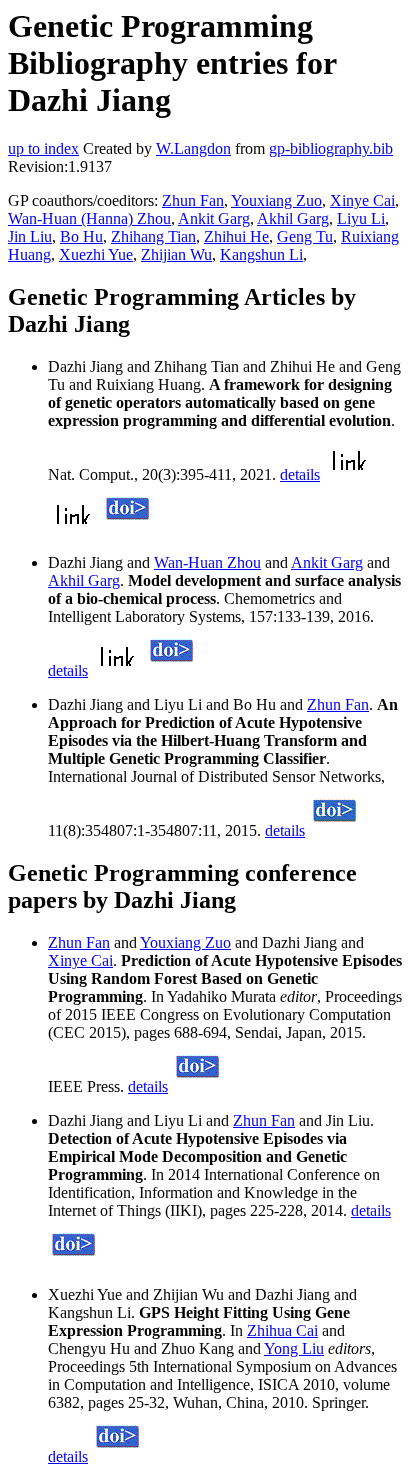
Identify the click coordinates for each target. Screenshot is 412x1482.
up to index (43, 148)
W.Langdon (193, 148)
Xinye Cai (362, 200)
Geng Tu (305, 236)
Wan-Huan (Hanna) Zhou (89, 218)
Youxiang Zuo (276, 200)
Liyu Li (361, 218)
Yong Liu (294, 1348)
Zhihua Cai (282, 1330)
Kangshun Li (261, 254)
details (300, 474)
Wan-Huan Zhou (207, 562)
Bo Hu (81, 236)
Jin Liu (30, 236)
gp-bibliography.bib (331, 148)
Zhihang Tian (153, 236)
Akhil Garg (293, 218)
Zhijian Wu (176, 254)
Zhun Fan (193, 200)
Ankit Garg (214, 218)
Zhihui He (236, 236)
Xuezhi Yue (96, 254)
